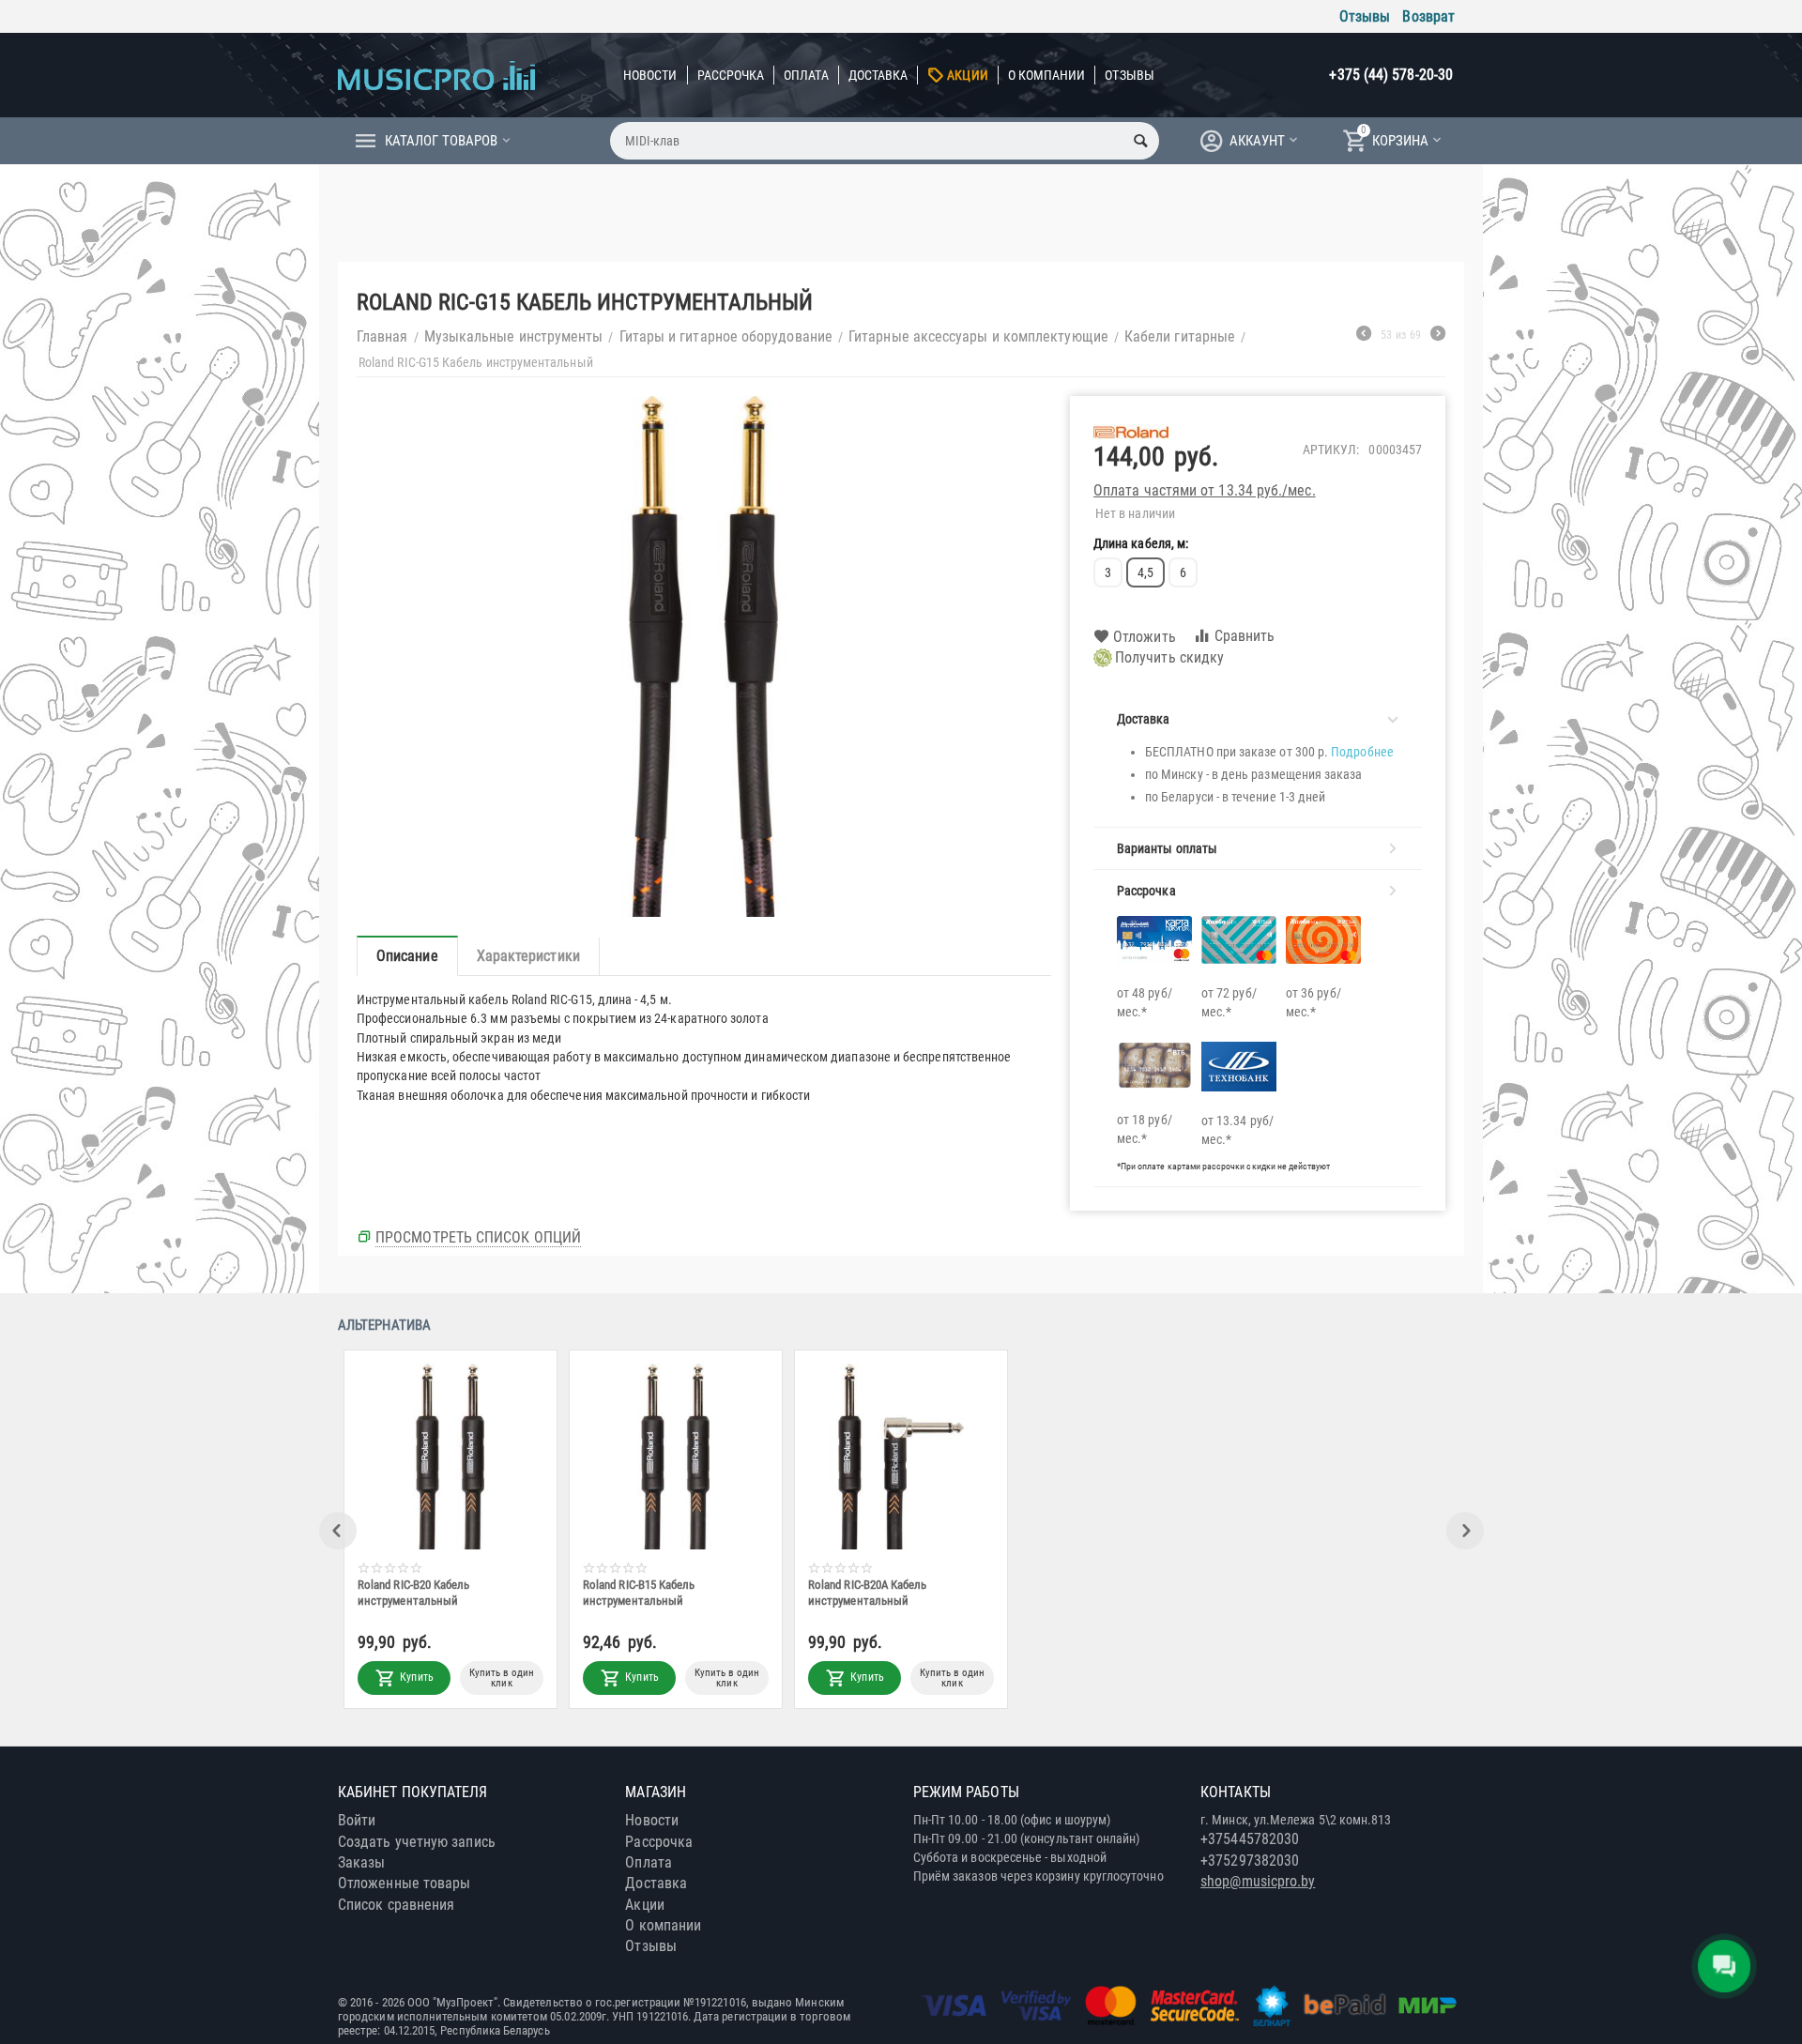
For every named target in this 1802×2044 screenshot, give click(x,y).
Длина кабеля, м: (1141, 543)
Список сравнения (396, 1905)
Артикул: (1331, 450)
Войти (357, 1820)
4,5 (1145, 572)
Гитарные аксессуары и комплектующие (978, 336)
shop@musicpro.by (1258, 1881)
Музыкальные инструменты (514, 336)
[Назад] (1364, 336)
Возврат (1428, 16)
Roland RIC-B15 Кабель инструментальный (639, 1593)
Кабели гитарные (1180, 336)
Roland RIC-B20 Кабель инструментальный (413, 1593)
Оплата (806, 75)
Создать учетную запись (417, 1842)
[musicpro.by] (436, 75)
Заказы (361, 1862)
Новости (650, 75)
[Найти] (1140, 141)
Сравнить (1245, 636)
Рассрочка (731, 75)
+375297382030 (1250, 1861)
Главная (382, 336)
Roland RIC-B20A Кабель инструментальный (867, 1593)
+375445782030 (1250, 1839)
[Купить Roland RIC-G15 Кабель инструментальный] (704, 656)
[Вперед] (1438, 336)
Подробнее (1362, 752)
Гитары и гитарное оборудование (726, 336)
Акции (967, 75)
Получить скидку (1169, 657)
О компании (1047, 75)
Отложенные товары (404, 1883)
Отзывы (1365, 16)
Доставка (878, 75)
